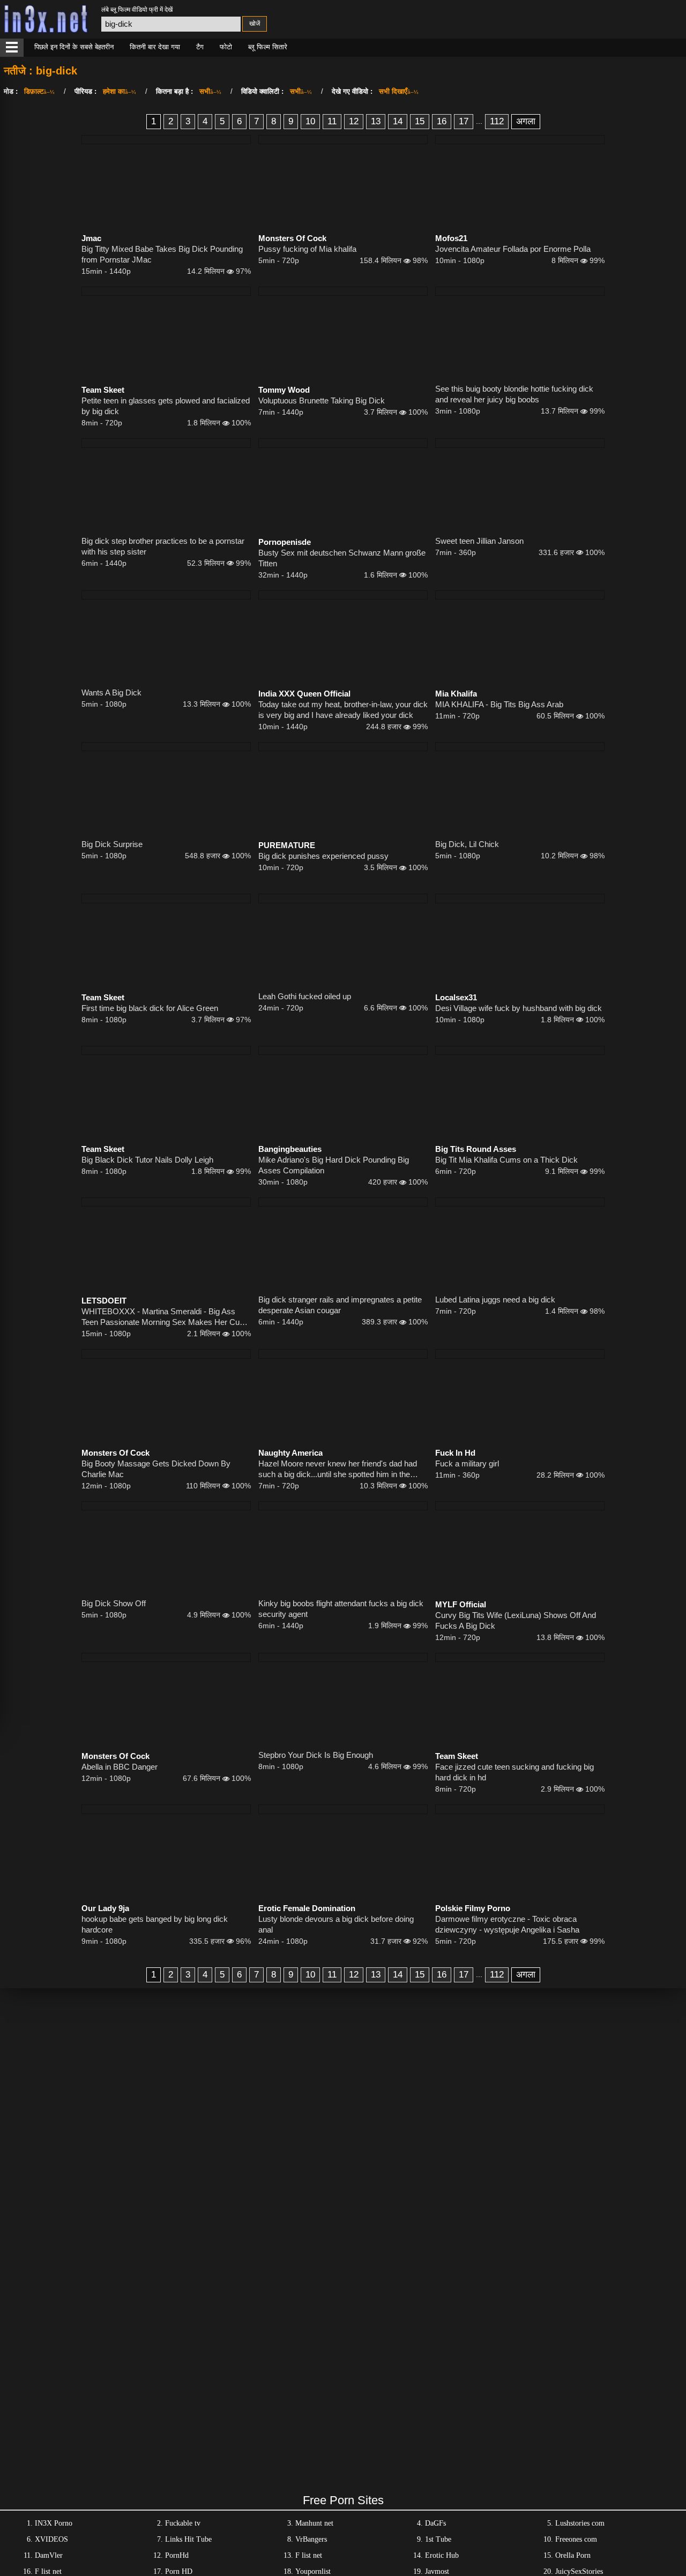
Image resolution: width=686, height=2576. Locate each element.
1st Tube (438, 2539)
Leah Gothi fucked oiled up (305, 996)
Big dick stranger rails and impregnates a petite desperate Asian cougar (340, 1305)
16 (442, 121)
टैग (200, 47)
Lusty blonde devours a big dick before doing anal (336, 1924)
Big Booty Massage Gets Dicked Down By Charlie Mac (156, 1469)
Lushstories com (580, 2523)
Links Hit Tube (188, 2539)
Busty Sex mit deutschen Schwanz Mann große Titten (342, 558)
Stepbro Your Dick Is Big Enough (316, 1755)
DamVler (49, 2555)
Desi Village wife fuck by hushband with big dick (519, 1008)
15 (420, 121)
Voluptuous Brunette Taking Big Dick (322, 400)
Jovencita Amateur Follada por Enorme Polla (513, 249)
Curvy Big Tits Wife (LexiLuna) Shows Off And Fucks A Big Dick (516, 1620)
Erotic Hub (442, 2555)
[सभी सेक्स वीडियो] (12, 48)
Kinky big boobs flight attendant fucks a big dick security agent (341, 1609)
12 (354, 121)
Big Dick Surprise (112, 844)
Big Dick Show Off (114, 1603)
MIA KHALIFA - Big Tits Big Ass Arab (499, 704)
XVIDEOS (51, 2539)
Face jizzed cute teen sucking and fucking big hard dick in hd (514, 1772)
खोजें (255, 24)
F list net (309, 2555)
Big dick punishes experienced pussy (323, 856)
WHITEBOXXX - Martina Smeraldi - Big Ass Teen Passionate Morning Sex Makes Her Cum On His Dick (164, 1317)
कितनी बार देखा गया (155, 47)
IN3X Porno (54, 2523)
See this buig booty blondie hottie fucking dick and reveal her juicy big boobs (514, 394)
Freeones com (576, 2539)
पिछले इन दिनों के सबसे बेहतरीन (74, 47)
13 (376, 121)
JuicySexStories (579, 2571)
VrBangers (311, 2539)
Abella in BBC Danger (120, 1767)
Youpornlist (313, 2571)
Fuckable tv (183, 2523)
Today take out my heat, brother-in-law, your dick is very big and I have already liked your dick (343, 710)
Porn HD (179, 2571)
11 (332, 121)
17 (464, 121)
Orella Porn (573, 2555)
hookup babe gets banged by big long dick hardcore (155, 1924)
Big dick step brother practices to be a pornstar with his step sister (163, 546)
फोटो (226, 47)
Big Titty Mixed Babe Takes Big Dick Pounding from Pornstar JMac (162, 254)
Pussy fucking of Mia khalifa (307, 249)
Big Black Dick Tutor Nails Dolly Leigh (147, 1160)
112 (497, 121)
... (479, 121)
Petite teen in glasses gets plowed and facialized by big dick (166, 406)
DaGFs (435, 2523)
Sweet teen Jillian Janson (479, 541)
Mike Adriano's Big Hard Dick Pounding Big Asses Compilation (334, 1165)
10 (310, 121)
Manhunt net (314, 2523)
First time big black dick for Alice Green (150, 1008)
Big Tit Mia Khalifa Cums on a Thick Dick (506, 1160)
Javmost (437, 2571)
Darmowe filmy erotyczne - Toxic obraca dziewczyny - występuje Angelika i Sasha (507, 1924)
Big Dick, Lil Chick (467, 844)
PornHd (177, 2555)
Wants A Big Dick (111, 692)
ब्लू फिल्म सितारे (268, 47)
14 (398, 121)
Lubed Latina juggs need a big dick (495, 1300)
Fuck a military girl (467, 1463)
